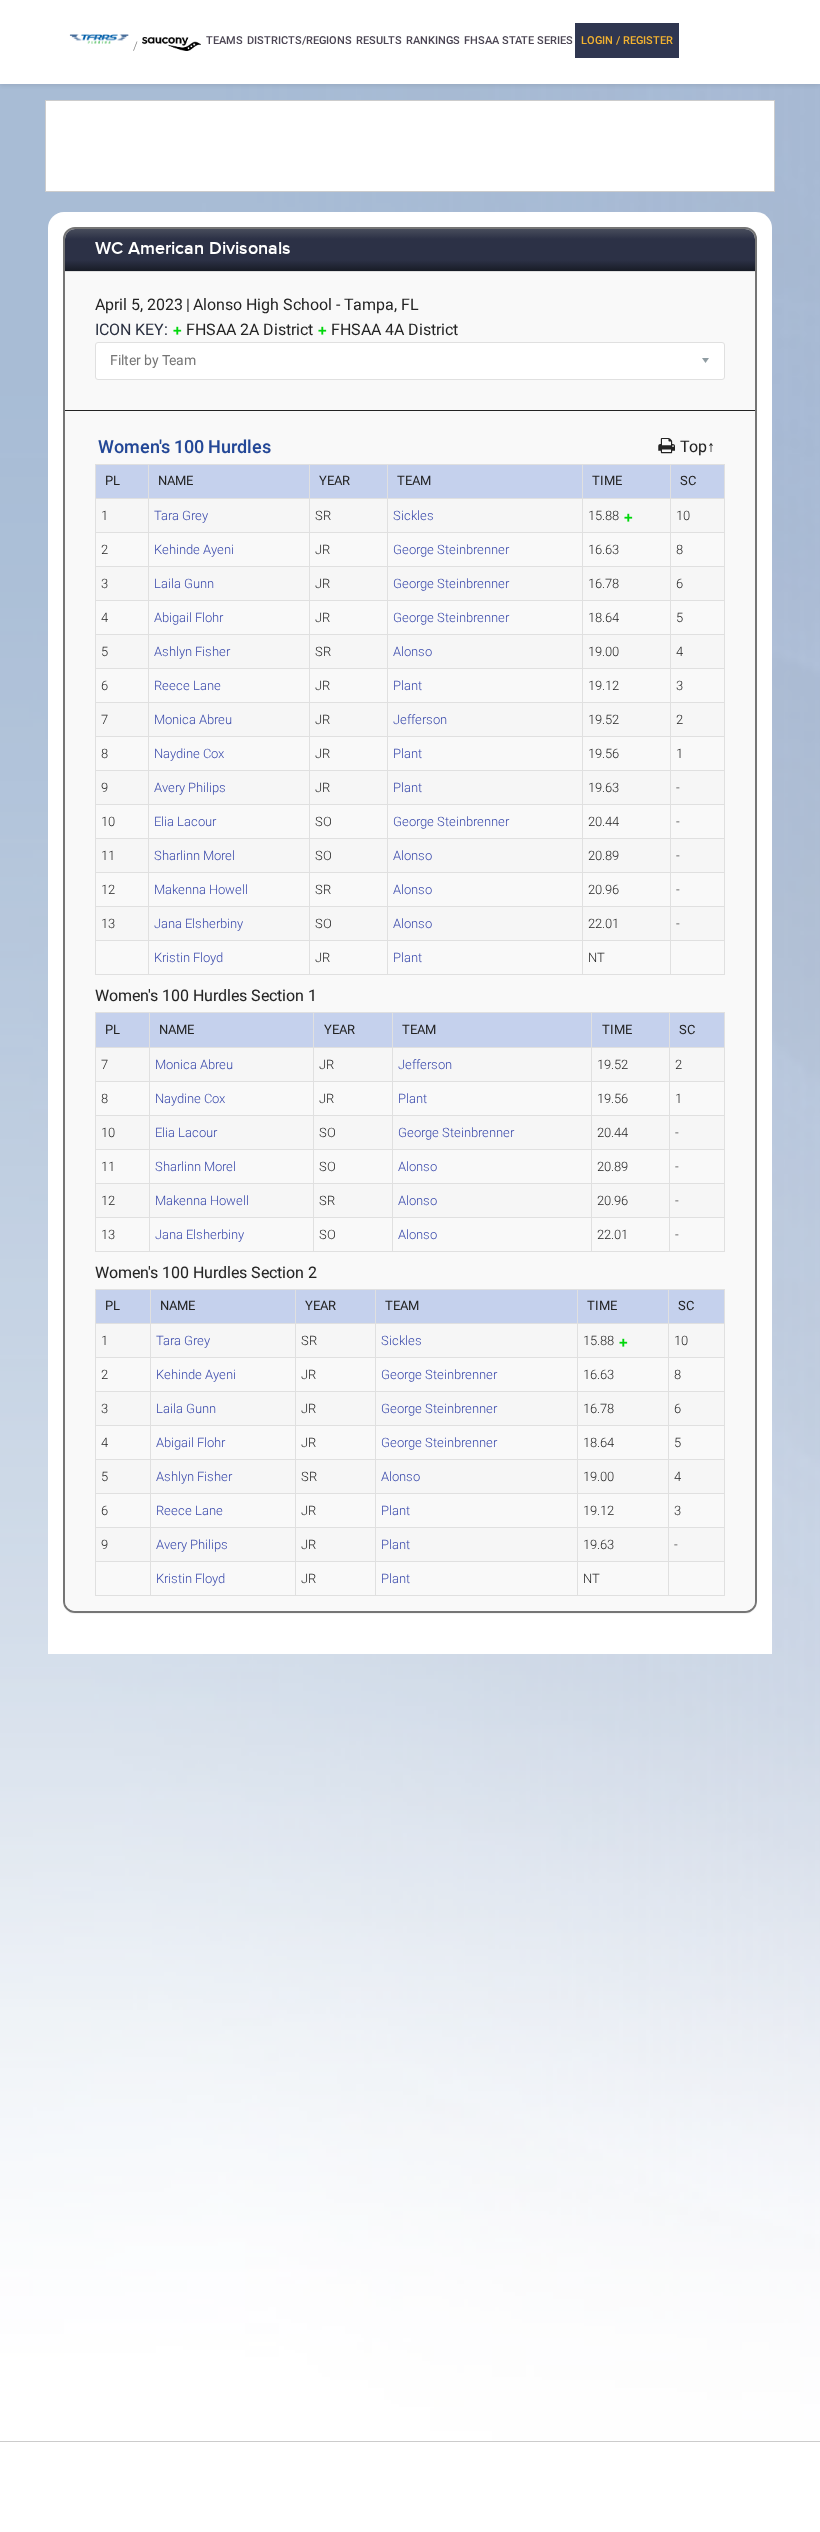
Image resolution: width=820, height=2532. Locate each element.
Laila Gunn (184, 583)
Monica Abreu (193, 719)
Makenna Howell (201, 889)
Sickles (413, 515)
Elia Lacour (185, 821)
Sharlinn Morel (194, 855)
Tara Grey (181, 515)
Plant (407, 685)
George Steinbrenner (451, 549)
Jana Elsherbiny (198, 923)
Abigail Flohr (188, 617)
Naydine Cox (189, 753)
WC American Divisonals (193, 249)
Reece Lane (187, 685)
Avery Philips (190, 787)
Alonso (412, 651)
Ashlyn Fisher (192, 651)
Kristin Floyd (188, 957)
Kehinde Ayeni (194, 549)
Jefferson (420, 719)
